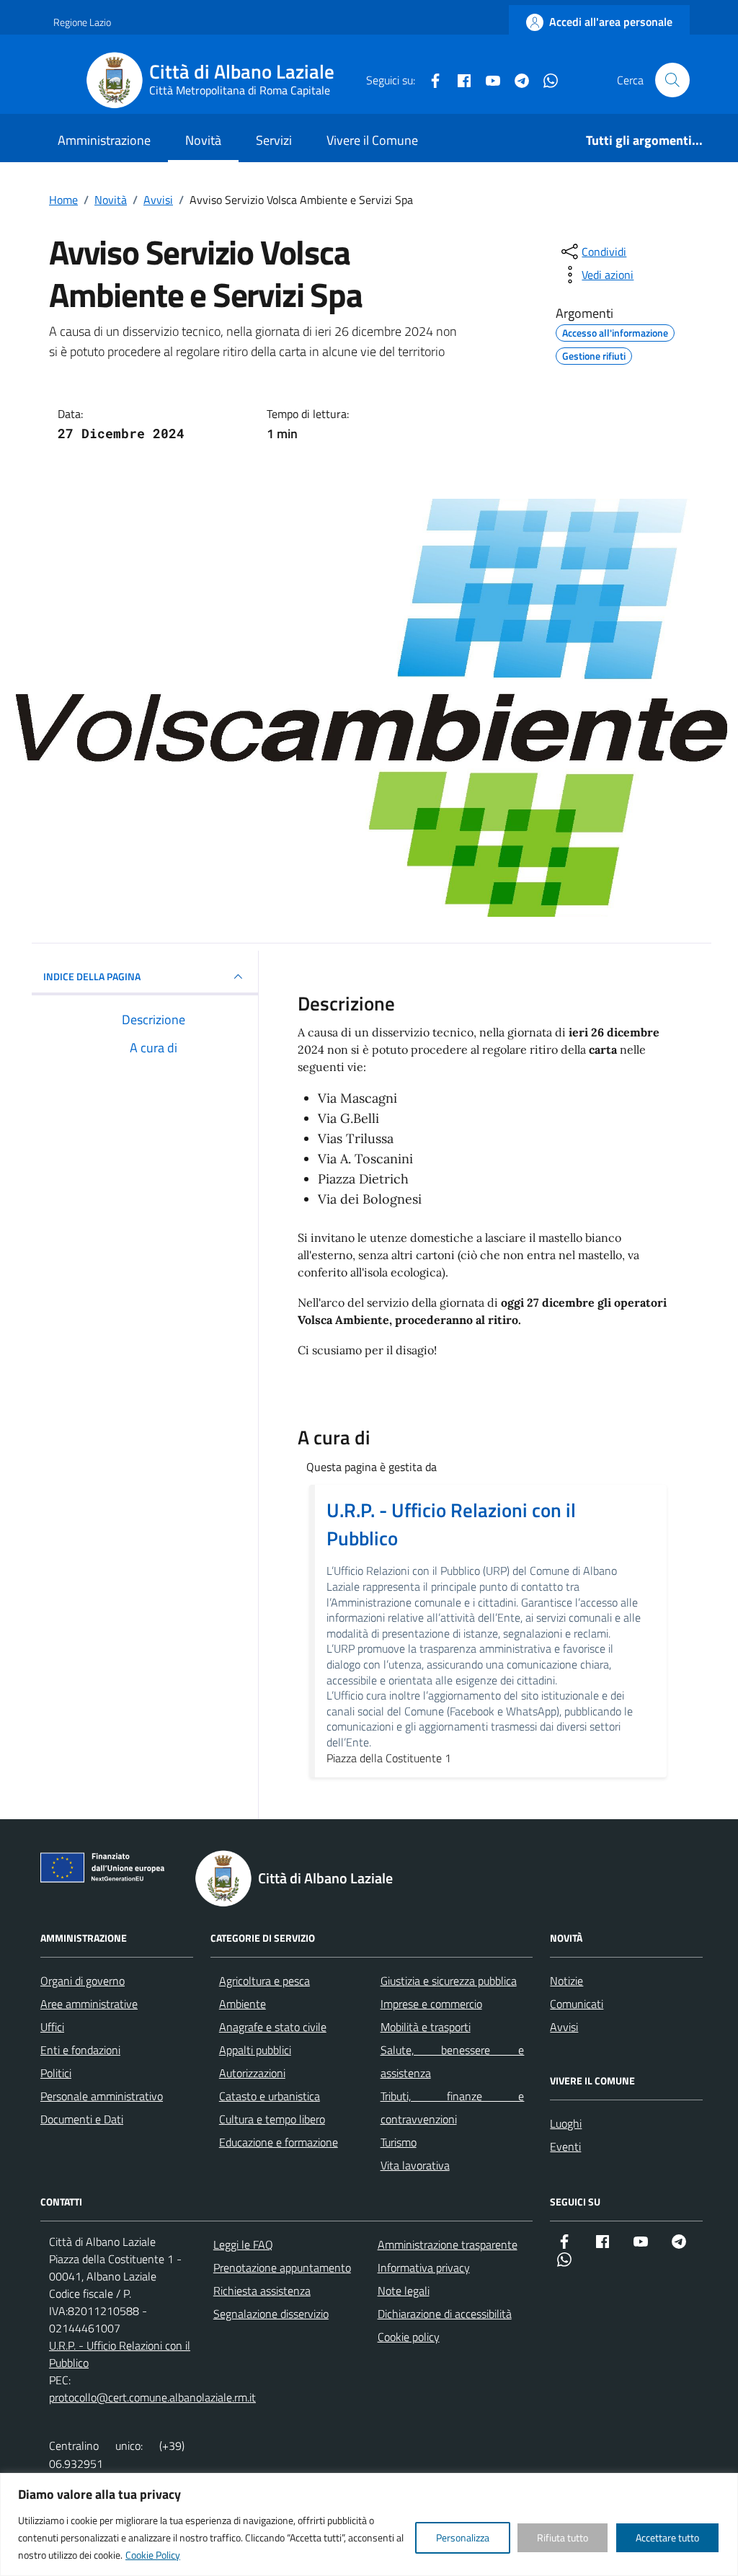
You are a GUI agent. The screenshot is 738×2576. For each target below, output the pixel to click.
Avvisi (564, 2027)
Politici (56, 2073)
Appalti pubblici (255, 2050)
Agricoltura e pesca (264, 1981)
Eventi (565, 2146)
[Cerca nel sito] (672, 80)
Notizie (566, 1981)
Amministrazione (104, 140)
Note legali (404, 2291)
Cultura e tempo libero (272, 2119)
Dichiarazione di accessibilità (445, 2314)
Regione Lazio (82, 22)
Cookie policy (409, 2337)
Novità (203, 140)
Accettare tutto (667, 2537)
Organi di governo (83, 1981)
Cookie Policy (153, 2555)
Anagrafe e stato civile (273, 2027)
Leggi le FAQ (243, 2244)
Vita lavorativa (415, 2165)
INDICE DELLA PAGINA (92, 976)
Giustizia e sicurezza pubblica (449, 1981)
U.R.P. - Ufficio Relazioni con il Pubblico (451, 1524)
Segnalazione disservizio (271, 2314)
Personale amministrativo (102, 2096)
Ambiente (243, 2004)
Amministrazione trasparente (448, 2244)
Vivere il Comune (372, 140)
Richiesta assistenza (262, 2291)
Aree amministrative (89, 2004)
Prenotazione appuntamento (282, 2268)
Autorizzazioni (252, 2073)
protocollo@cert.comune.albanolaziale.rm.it (152, 2397)
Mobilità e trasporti (426, 2027)
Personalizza (463, 2537)
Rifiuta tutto (563, 2537)
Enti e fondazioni (80, 2050)
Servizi (274, 140)
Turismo (399, 2142)
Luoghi (566, 2123)
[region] (369, 2524)
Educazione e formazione (279, 2142)
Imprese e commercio (431, 2004)
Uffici (52, 2027)
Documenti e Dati (82, 2119)
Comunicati (577, 2004)
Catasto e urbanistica (270, 2096)
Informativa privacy (424, 2268)
